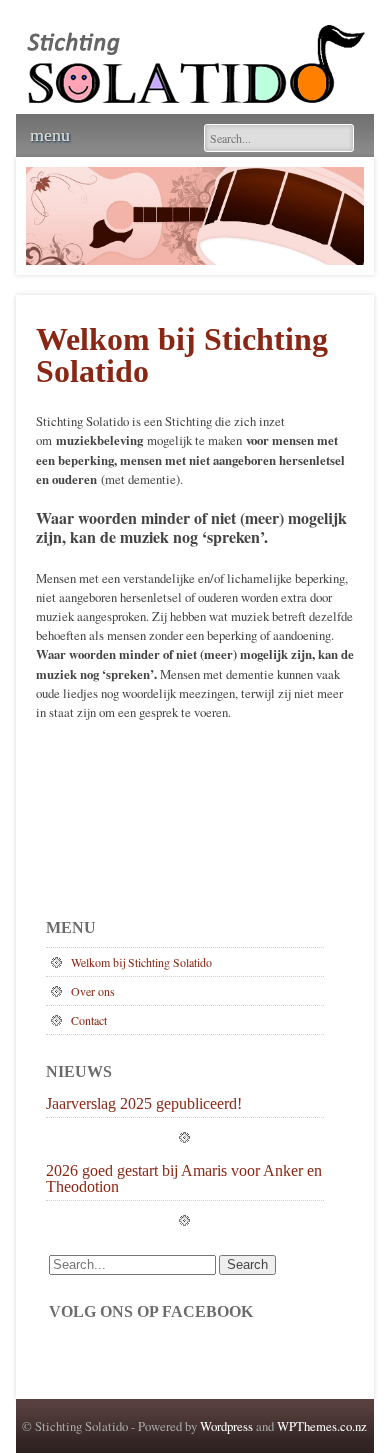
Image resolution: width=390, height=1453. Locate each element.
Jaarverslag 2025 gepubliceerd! (144, 1104)
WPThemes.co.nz (322, 1426)
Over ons (93, 991)
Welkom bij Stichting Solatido (141, 962)
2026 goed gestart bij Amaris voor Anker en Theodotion (184, 1179)
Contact (89, 1020)
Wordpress (226, 1426)
